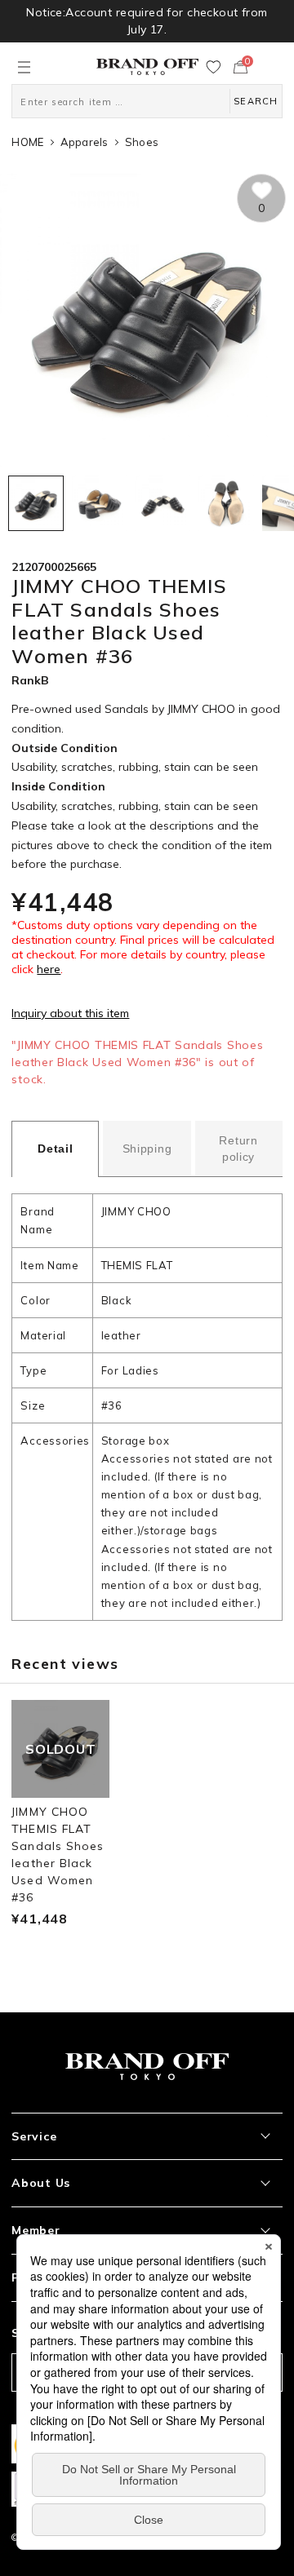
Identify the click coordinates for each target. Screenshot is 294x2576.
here (49, 969)
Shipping (147, 1149)
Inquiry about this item (70, 1013)
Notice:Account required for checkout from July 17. (147, 21)
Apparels (85, 142)
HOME (27, 142)
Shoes (142, 142)
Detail (55, 1149)
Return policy (238, 1149)
